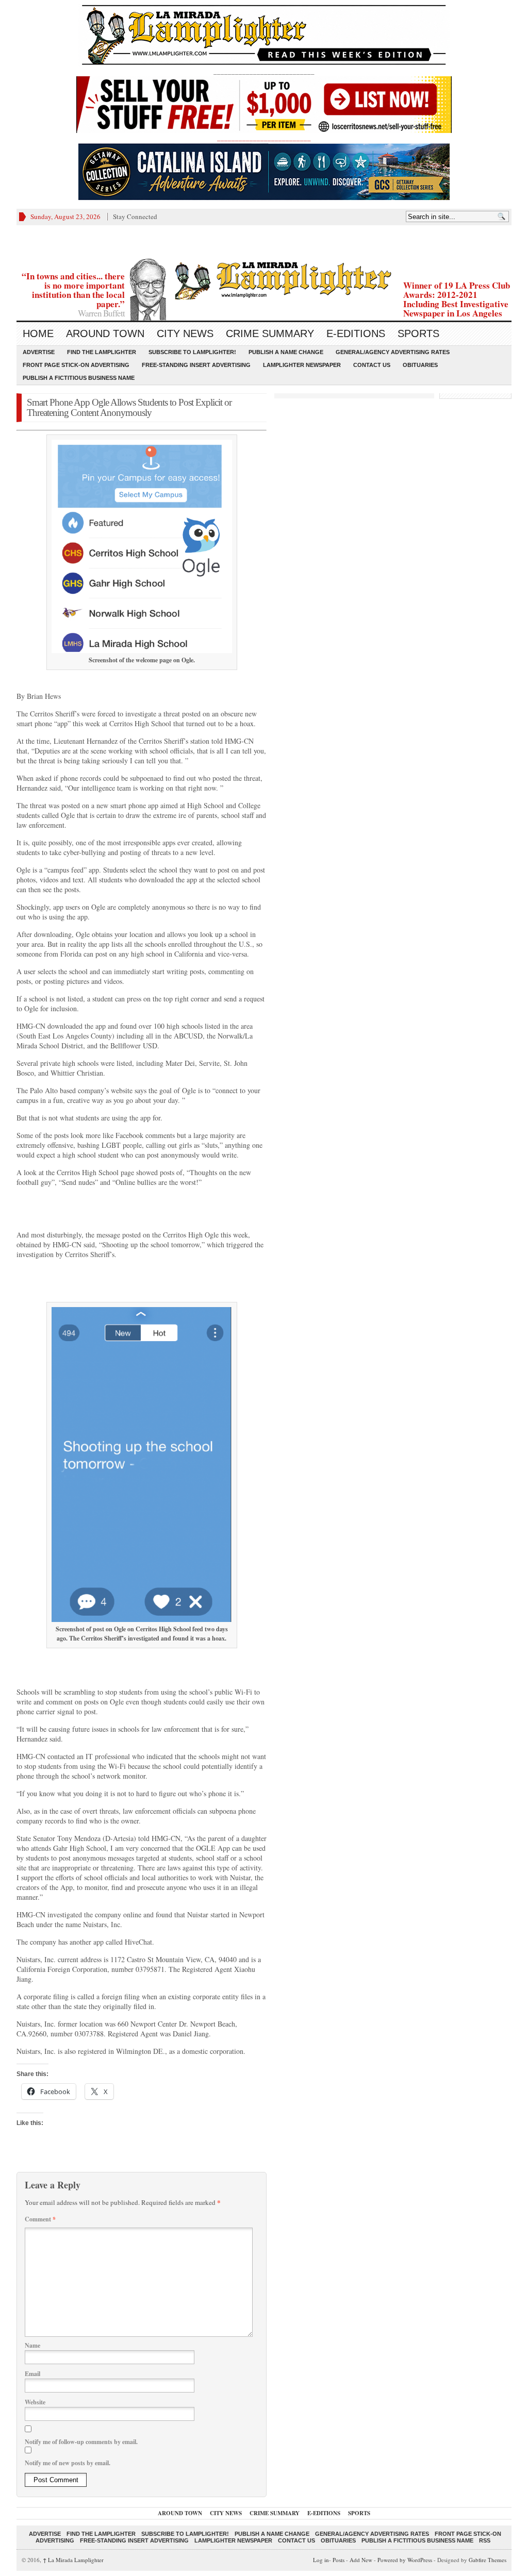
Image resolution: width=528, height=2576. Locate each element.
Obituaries (420, 365)
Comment (40, 2219)
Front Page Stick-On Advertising (76, 365)
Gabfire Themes (488, 2560)
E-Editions (356, 333)
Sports (418, 333)
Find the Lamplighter (102, 352)
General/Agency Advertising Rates (393, 352)
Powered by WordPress (405, 2560)
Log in (321, 2560)
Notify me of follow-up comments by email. (81, 2442)
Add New (361, 2560)
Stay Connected (135, 216)
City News (185, 333)
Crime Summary (270, 333)
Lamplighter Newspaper (302, 365)
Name (32, 2345)
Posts (339, 2560)
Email (32, 2374)
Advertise (39, 352)
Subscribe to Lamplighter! (192, 352)
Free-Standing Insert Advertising (196, 365)
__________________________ (264, 138)
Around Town (105, 333)
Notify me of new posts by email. (68, 2463)
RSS (485, 2540)
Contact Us (372, 365)
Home (38, 333)
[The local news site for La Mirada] (264, 279)
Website (35, 2402)
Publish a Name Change (286, 352)
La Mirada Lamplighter (73, 2560)
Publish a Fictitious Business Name (79, 378)
